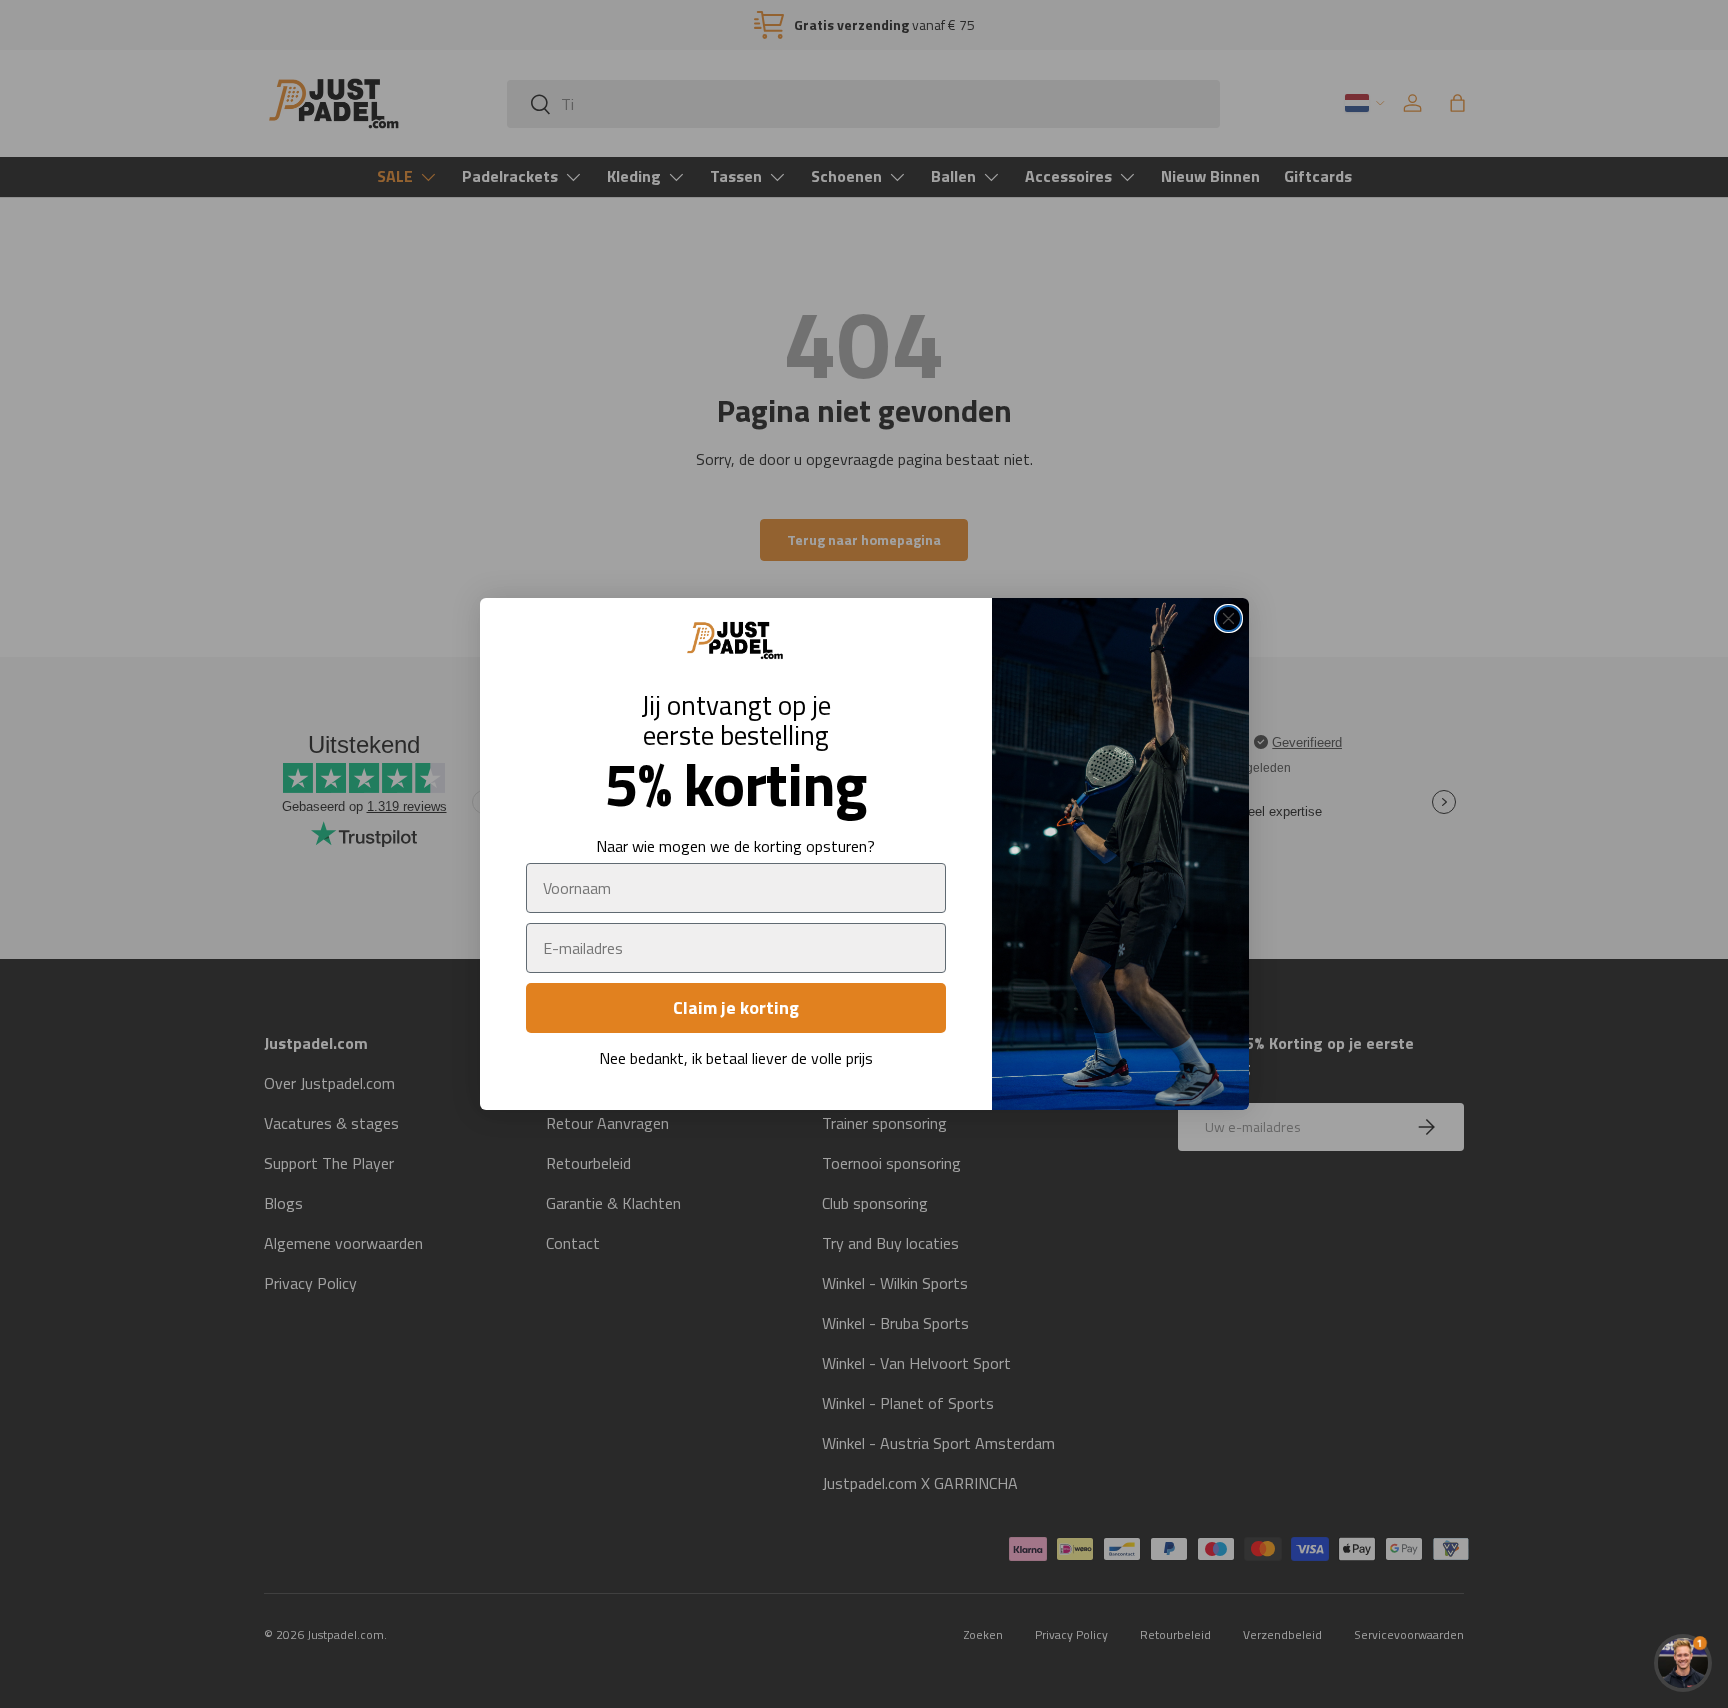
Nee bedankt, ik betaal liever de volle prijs (736, 1058)
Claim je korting (736, 1007)
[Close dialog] (1228, 618)
